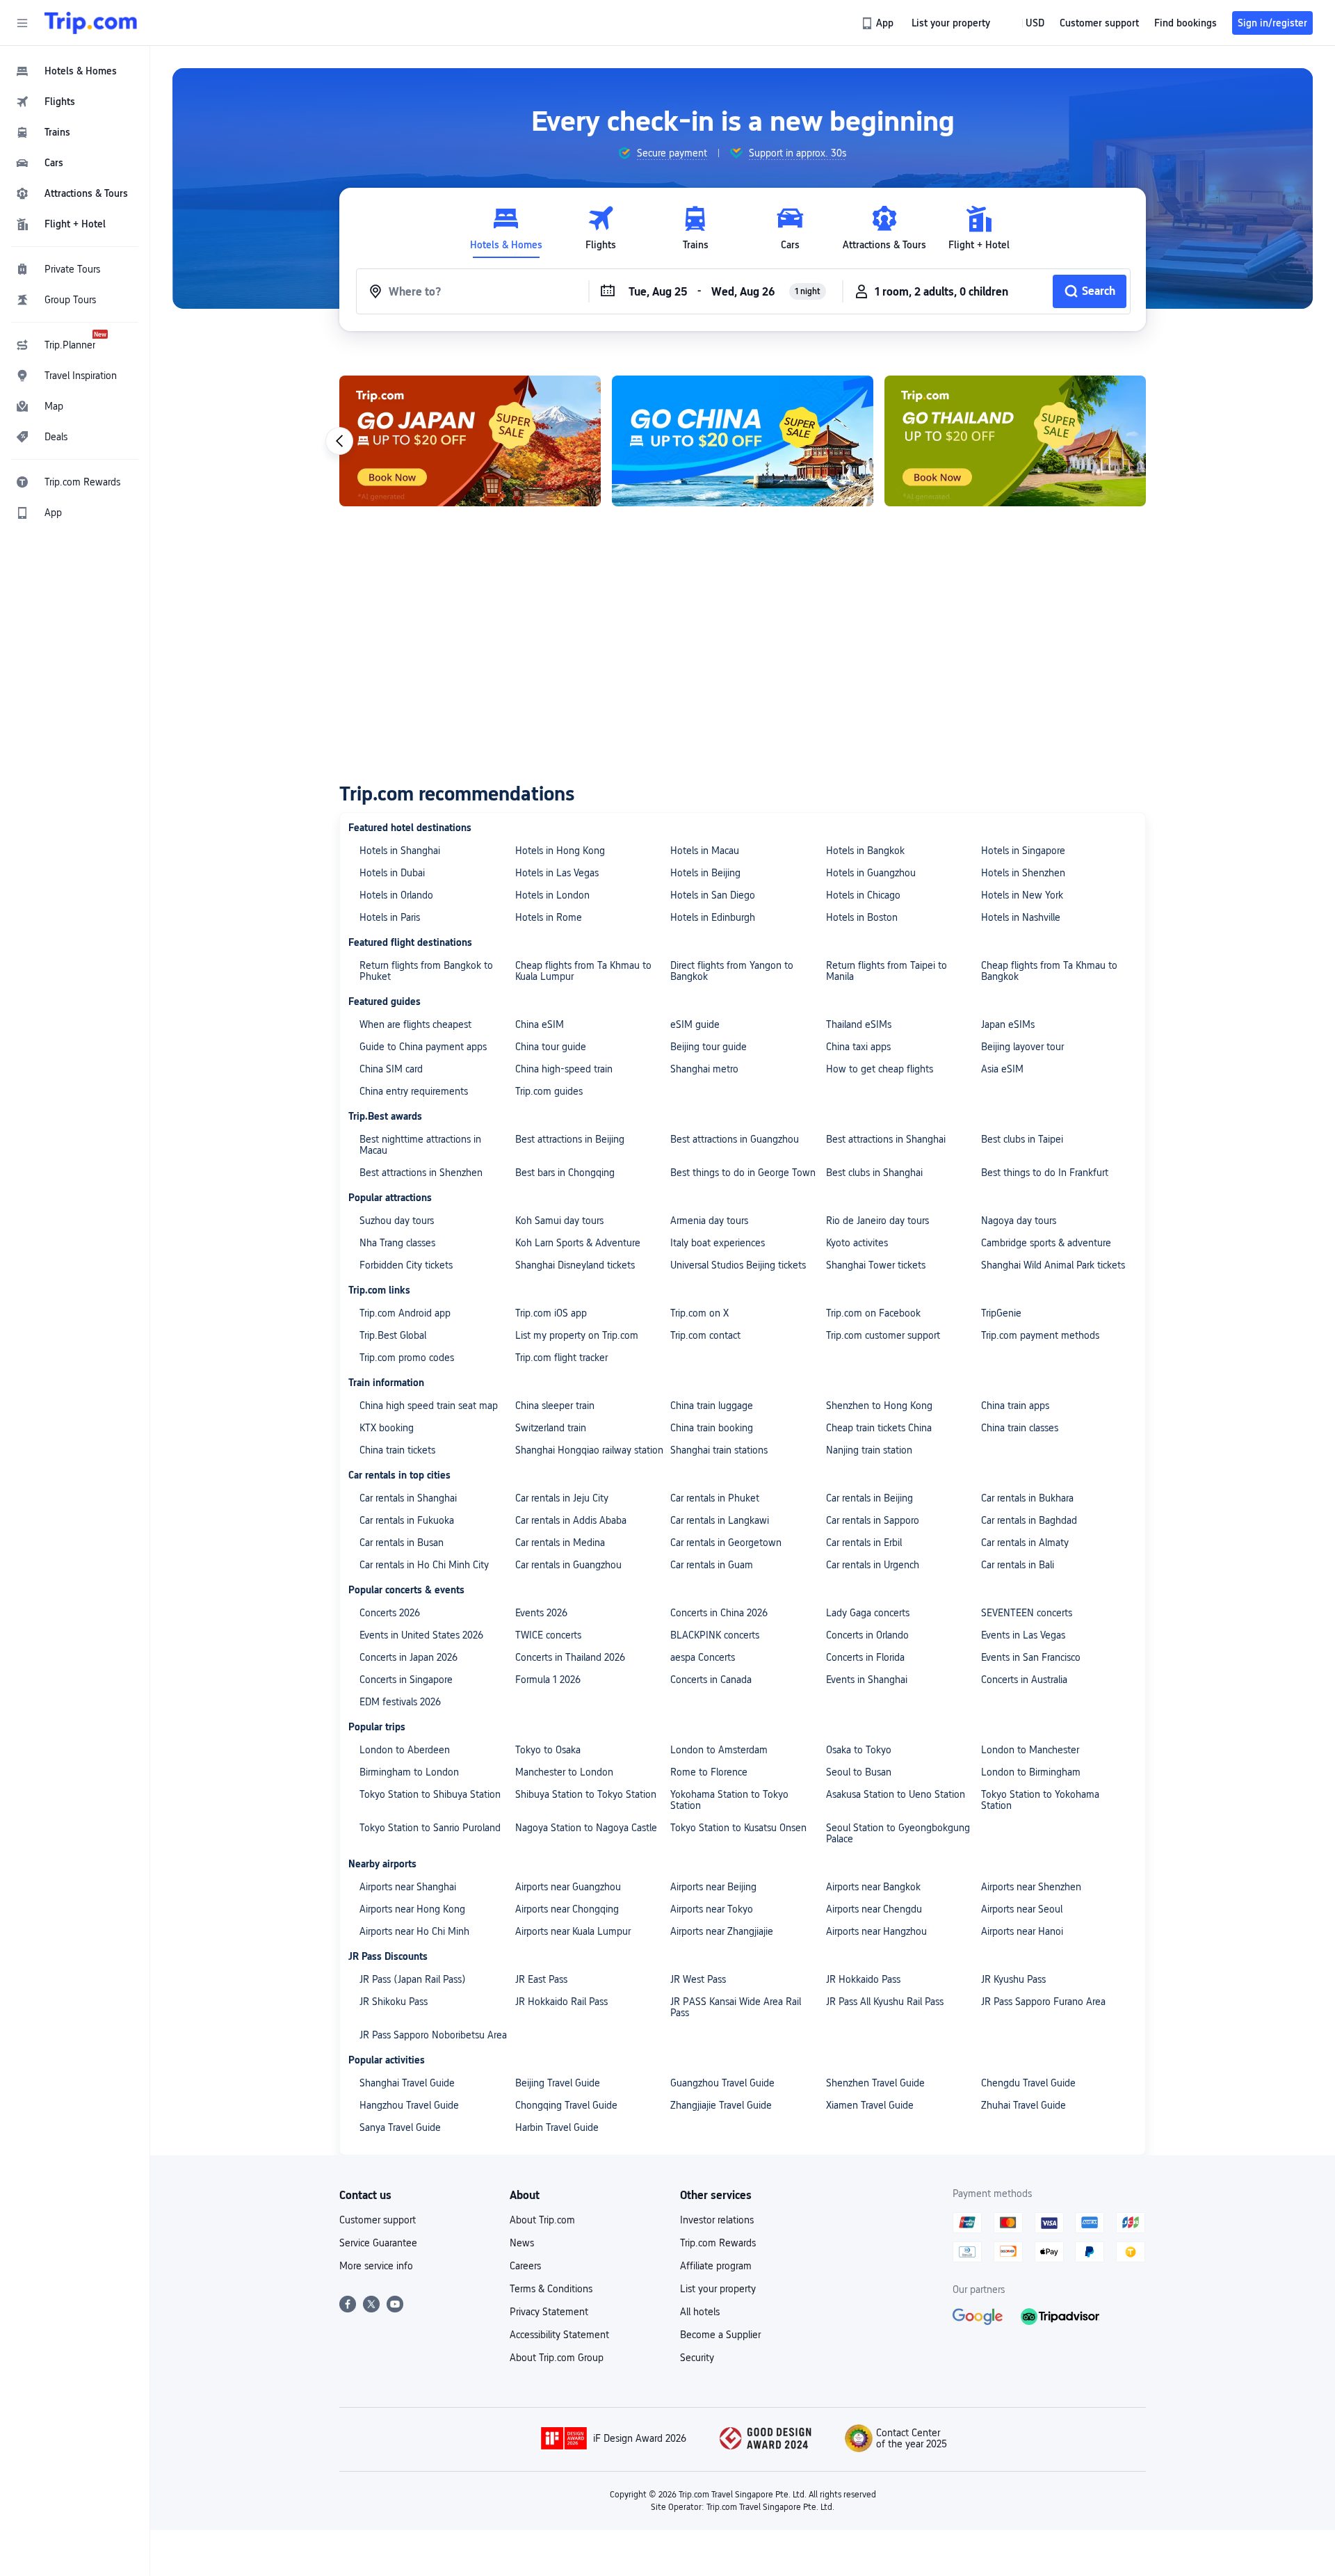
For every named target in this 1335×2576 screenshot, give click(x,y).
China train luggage (712, 1406)
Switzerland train (551, 1428)
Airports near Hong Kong (412, 1909)
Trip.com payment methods (1040, 1335)
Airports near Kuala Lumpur (573, 1931)
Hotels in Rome (549, 917)
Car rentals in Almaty (1025, 1543)
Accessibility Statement (559, 2335)
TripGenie (1001, 1313)
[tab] (506, 228)
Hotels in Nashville (1021, 917)
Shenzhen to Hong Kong (879, 1406)
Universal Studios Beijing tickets (738, 1265)
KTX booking (387, 1428)
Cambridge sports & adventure (1046, 1243)
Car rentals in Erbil (864, 1543)
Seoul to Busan (859, 1772)
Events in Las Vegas (1023, 1635)
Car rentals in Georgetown (726, 1543)
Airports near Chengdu (874, 1909)
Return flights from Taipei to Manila (887, 971)
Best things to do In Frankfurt (1045, 1173)
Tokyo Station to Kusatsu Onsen (738, 1828)
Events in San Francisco (1031, 1657)
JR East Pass (541, 1979)
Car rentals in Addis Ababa (571, 1520)
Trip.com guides (549, 1091)
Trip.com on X (699, 1313)
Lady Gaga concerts (868, 1613)
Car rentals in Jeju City (562, 1498)
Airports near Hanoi (1022, 1931)
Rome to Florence (709, 1772)
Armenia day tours (709, 1221)
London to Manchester (1030, 1750)
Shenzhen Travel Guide (875, 2083)
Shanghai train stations (719, 1450)
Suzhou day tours (397, 1221)
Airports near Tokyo (712, 1909)
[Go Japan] (470, 441)
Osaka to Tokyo (859, 1750)
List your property (718, 2289)
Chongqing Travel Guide (566, 2105)
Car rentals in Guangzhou (568, 1565)
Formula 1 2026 (548, 1680)
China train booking (712, 1428)
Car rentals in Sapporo (873, 1520)
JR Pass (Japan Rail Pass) (413, 1979)
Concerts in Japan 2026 (408, 1657)
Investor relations (717, 2220)
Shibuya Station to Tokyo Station (586, 1794)
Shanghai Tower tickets (876, 1265)
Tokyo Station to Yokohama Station (1040, 1800)
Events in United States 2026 (421, 1635)
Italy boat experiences (718, 1243)
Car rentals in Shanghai (408, 1498)
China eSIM (540, 1024)
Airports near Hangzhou (876, 1931)
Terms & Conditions (551, 2289)
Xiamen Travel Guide (870, 2105)
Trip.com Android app (405, 1313)
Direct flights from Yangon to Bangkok (732, 971)
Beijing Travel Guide (558, 2083)
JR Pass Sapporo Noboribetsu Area (433, 2035)
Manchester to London (564, 1772)
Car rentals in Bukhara (1027, 1498)
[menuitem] (75, 71)
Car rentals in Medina (560, 1543)
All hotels (700, 2312)
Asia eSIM (1002, 1069)
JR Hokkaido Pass (863, 1979)
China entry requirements (414, 1091)
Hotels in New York (1022, 895)
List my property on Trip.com (577, 1335)
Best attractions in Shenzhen (421, 1173)
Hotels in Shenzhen (1023, 873)
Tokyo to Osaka (548, 1750)
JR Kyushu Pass (1013, 1979)
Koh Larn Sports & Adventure (578, 1243)
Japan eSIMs (1008, 1024)
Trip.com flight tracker (561, 1358)
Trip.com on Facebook (873, 1313)
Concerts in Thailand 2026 (570, 1657)
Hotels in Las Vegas (557, 873)
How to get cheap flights (880, 1069)
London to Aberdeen (405, 1750)
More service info (376, 2266)
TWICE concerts (548, 1635)
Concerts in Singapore (406, 1680)
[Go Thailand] (1015, 441)
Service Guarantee (378, 2243)
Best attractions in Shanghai (886, 1139)
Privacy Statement (549, 2312)
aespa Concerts (703, 1657)
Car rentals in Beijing (869, 1498)
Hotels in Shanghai (400, 851)
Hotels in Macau (705, 851)
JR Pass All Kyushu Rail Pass (885, 2002)
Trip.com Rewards (718, 2243)
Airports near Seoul (1022, 1909)
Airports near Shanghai (408, 1887)
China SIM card (391, 1069)
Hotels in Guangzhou (871, 873)
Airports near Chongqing (567, 1909)
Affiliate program (716, 2266)
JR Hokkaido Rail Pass (561, 2002)
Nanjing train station (869, 1450)
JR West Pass (698, 1979)
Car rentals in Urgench (873, 1565)
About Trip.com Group (557, 2358)
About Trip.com (542, 2220)
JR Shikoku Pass (394, 2002)
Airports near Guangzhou (568, 1887)
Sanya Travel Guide (400, 2127)
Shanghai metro (704, 1069)
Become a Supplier (720, 2335)
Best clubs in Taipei (1022, 1139)
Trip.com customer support (883, 1335)
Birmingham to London (409, 1772)
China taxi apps (858, 1047)
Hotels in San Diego (713, 895)
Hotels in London (552, 895)
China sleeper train (555, 1406)
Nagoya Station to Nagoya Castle (586, 1828)
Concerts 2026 (390, 1613)
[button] (22, 23)
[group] (662, 153)
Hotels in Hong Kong (560, 851)
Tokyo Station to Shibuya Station (430, 1794)
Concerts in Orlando (867, 1635)
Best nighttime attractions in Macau (420, 1145)
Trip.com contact (705, 1335)
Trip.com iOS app (551, 1313)
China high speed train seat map (429, 1406)
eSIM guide (695, 1024)
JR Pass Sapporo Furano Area (1043, 2002)
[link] (879, 23)
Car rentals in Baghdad (1029, 1520)
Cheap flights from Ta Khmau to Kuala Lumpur (583, 971)
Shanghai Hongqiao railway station (589, 1450)
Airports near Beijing (713, 1887)
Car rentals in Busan (402, 1543)
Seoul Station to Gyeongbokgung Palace (898, 1833)
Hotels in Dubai (392, 873)
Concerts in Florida (865, 1657)
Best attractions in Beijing (570, 1139)
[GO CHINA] (743, 441)
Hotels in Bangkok (865, 851)
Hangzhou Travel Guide (409, 2105)
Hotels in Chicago (863, 895)
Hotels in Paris (390, 917)
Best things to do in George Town (743, 1173)
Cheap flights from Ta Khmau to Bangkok (1049, 971)
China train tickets (397, 1450)
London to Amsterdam (719, 1750)
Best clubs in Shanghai (874, 1173)
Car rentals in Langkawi (720, 1520)
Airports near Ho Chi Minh (414, 1931)
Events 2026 (541, 1613)
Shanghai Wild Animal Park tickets (1053, 1265)
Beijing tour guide (709, 1047)
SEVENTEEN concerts (1027, 1613)
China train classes (1020, 1428)
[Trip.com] (91, 23)
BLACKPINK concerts (715, 1635)
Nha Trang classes (397, 1243)
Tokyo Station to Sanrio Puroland (430, 1828)
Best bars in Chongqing (565, 1173)
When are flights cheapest (415, 1024)
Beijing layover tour (1022, 1047)
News (522, 2243)
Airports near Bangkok (873, 1887)
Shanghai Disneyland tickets (575, 1265)
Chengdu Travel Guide (1028, 2083)
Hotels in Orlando (396, 895)
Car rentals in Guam (712, 1565)
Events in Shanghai (867, 1680)
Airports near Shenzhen (1031, 1887)
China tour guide (551, 1047)
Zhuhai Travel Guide (1023, 2105)
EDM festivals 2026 (400, 1702)
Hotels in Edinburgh (713, 917)
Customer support (378, 2220)
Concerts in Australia (1024, 1680)
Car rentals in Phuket (715, 1498)
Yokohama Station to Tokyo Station (729, 1800)
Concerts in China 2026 (719, 1613)
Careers (525, 2266)
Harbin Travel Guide (557, 2127)
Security (697, 2358)
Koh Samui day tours (559, 1221)
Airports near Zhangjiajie (722, 1931)
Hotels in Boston (862, 917)
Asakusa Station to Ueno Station (896, 1794)
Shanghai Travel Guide (407, 2083)
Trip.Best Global (393, 1335)
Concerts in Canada (711, 1680)
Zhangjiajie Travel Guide (721, 2105)
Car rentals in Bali (1018, 1565)
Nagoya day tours (1019, 1221)
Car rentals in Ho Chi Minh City (424, 1565)
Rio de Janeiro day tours (877, 1221)
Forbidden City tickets (406, 1265)
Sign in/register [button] (1272, 23)
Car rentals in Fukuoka (407, 1520)
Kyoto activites (857, 1243)
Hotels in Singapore (1023, 851)
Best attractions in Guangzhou (735, 1139)
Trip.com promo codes (407, 1358)
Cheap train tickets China (879, 1428)
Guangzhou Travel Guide (722, 2083)
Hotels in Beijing (705, 873)
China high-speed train (564, 1069)
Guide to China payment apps (423, 1047)
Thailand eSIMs (859, 1024)
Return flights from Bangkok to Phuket (426, 971)
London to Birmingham (1031, 1772)
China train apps (1015, 1406)
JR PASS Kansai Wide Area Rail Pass (736, 2007)
